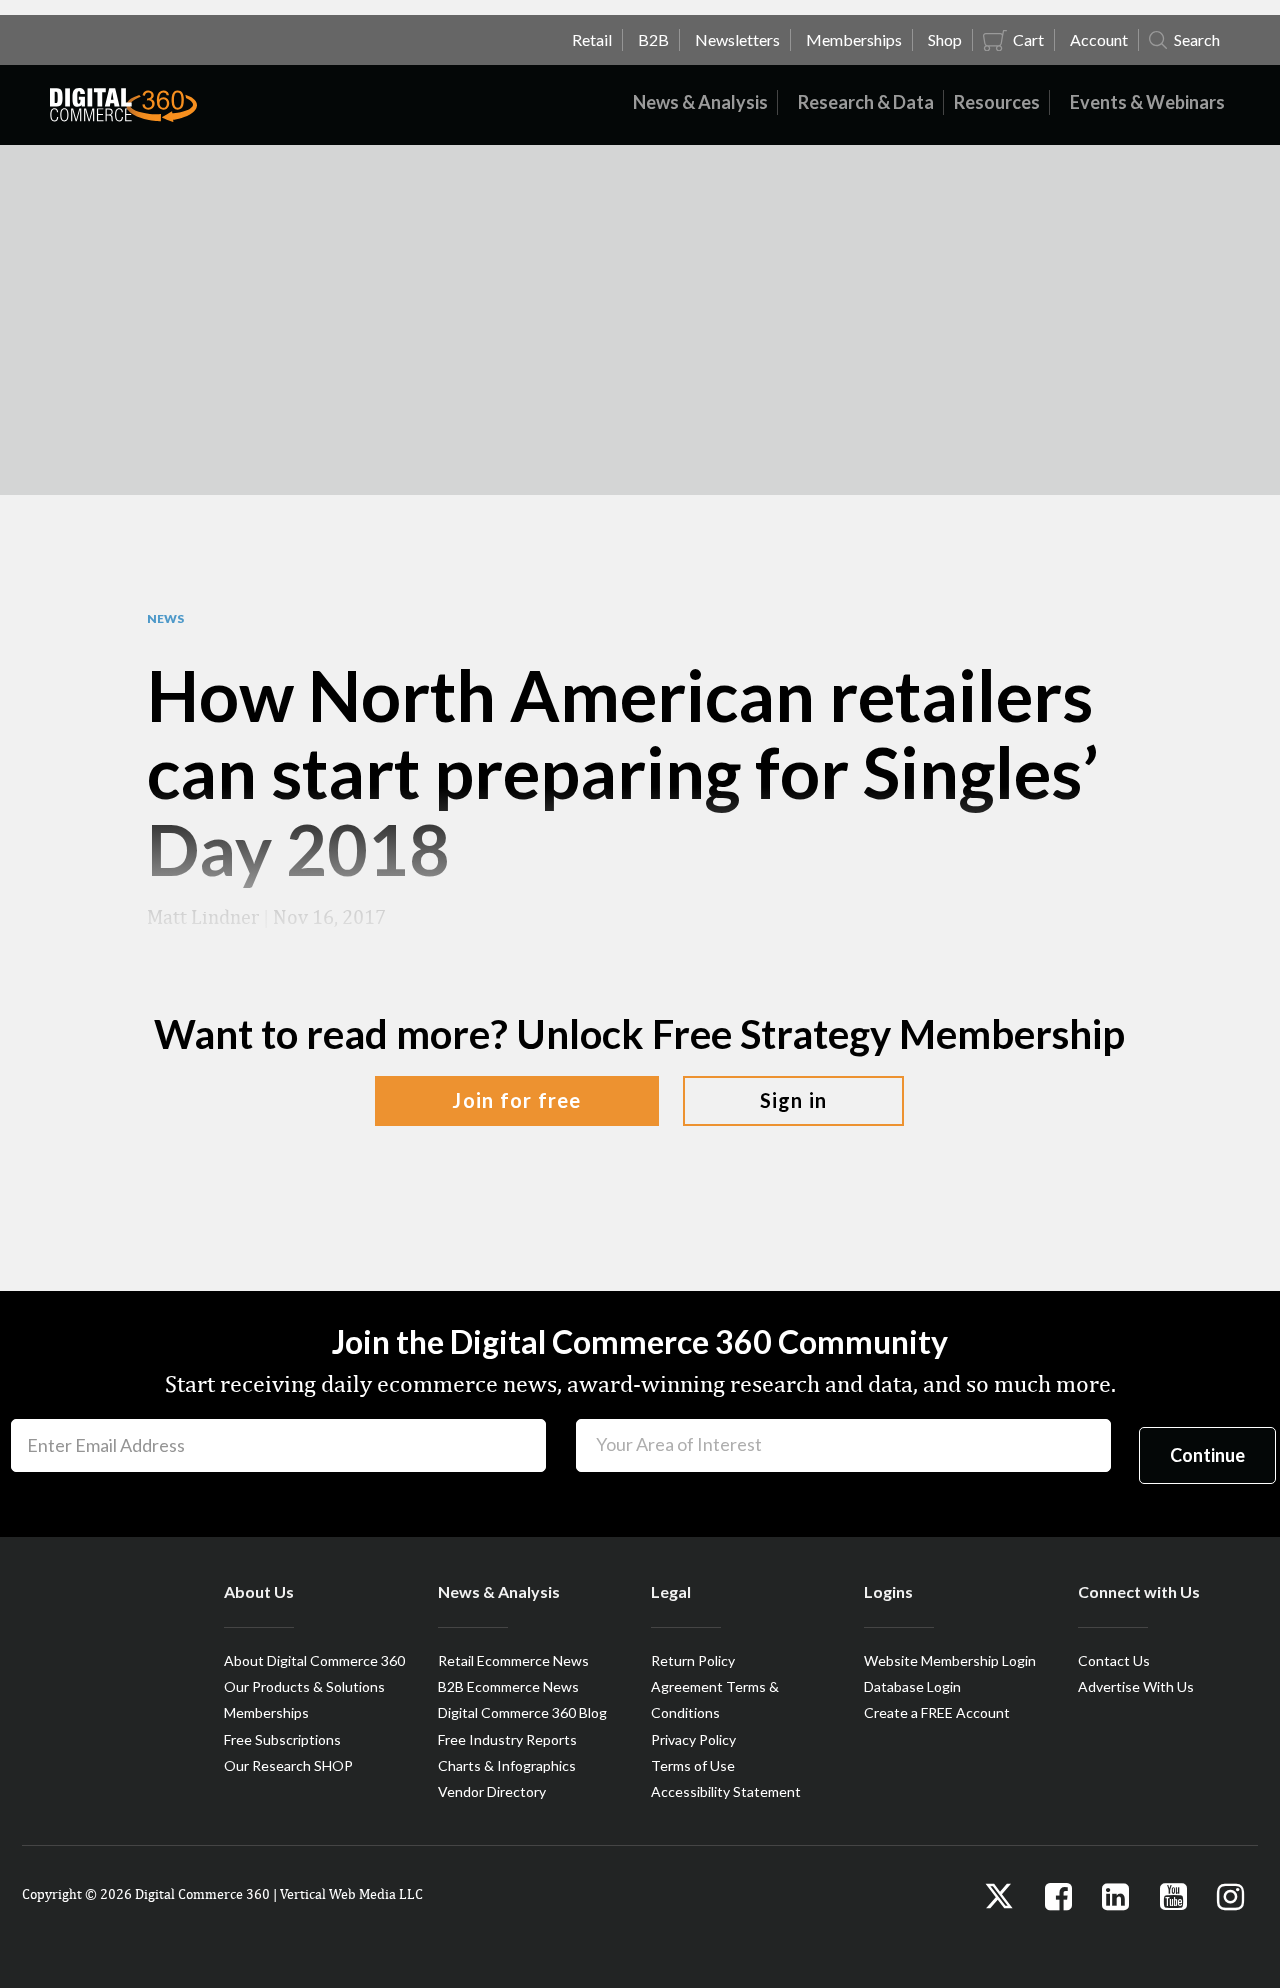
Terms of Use (693, 1765)
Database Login (912, 1686)
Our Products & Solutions (304, 1686)
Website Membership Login (950, 1660)
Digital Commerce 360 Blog (522, 1712)
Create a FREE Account (937, 1712)
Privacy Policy (693, 1739)
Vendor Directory (492, 1791)
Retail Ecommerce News (513, 1660)
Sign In (794, 1100)
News (165, 619)
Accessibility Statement (726, 1791)
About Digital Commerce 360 (314, 1660)
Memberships (266, 1712)
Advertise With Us (1136, 1686)
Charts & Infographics (507, 1765)
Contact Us (1114, 1660)
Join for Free (516, 1100)
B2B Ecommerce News (508, 1686)
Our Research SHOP (288, 1765)
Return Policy (693, 1660)
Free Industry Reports (507, 1739)
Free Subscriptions (282, 1739)
